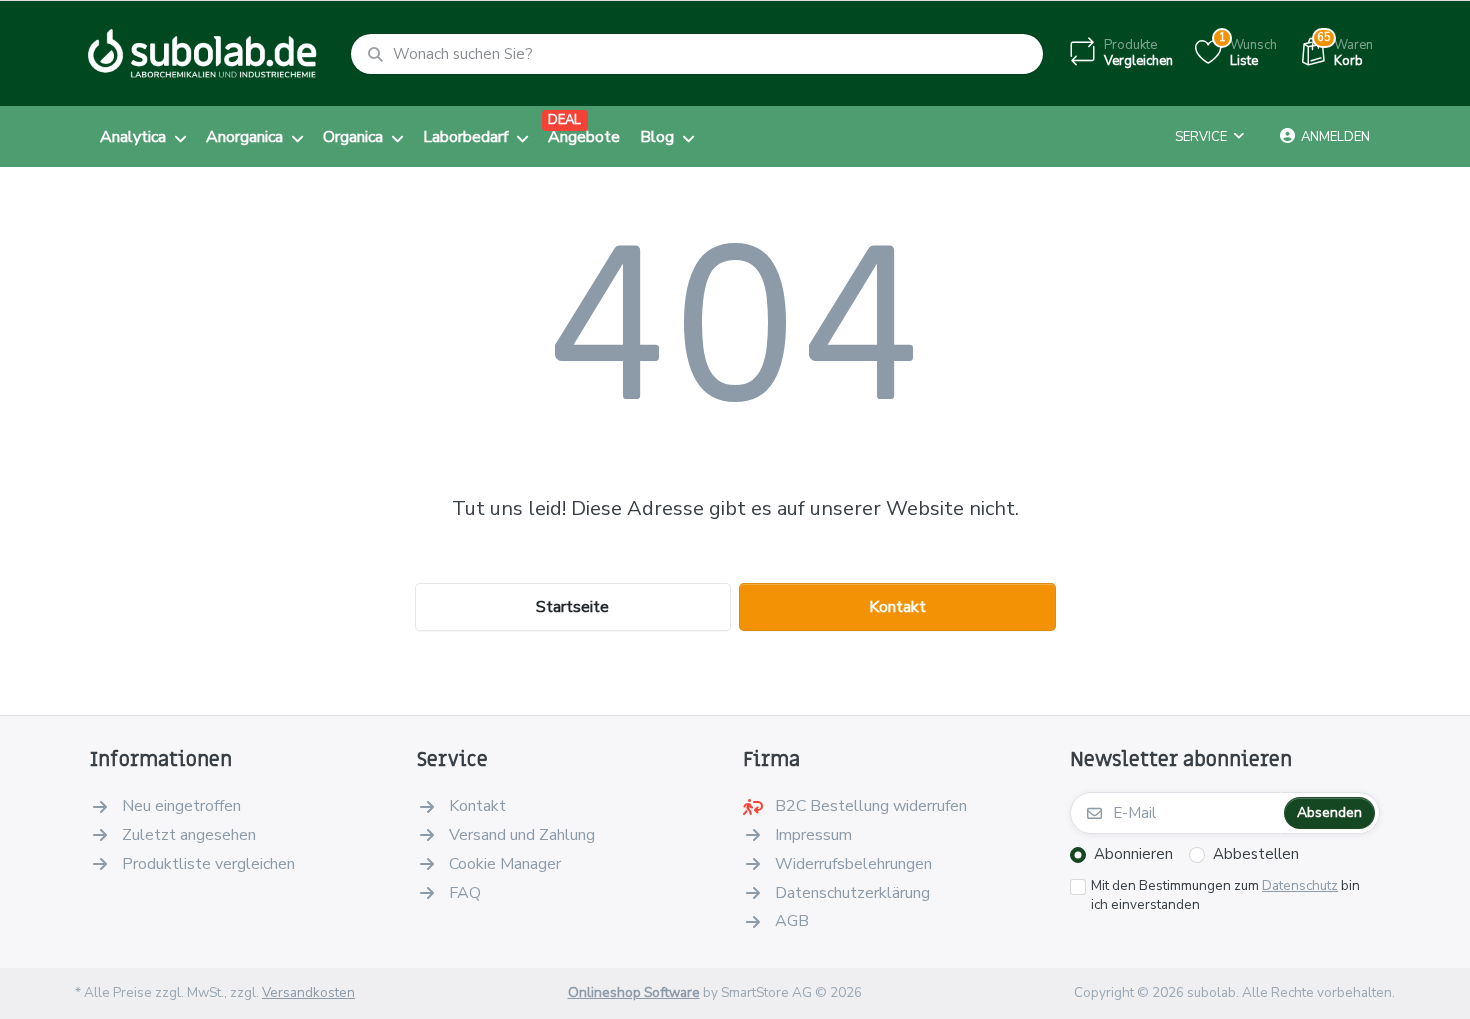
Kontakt (897, 607)
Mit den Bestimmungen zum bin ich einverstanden (1225, 895)
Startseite (572, 607)
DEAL (564, 120)
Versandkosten (308, 992)
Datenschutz (1300, 885)
